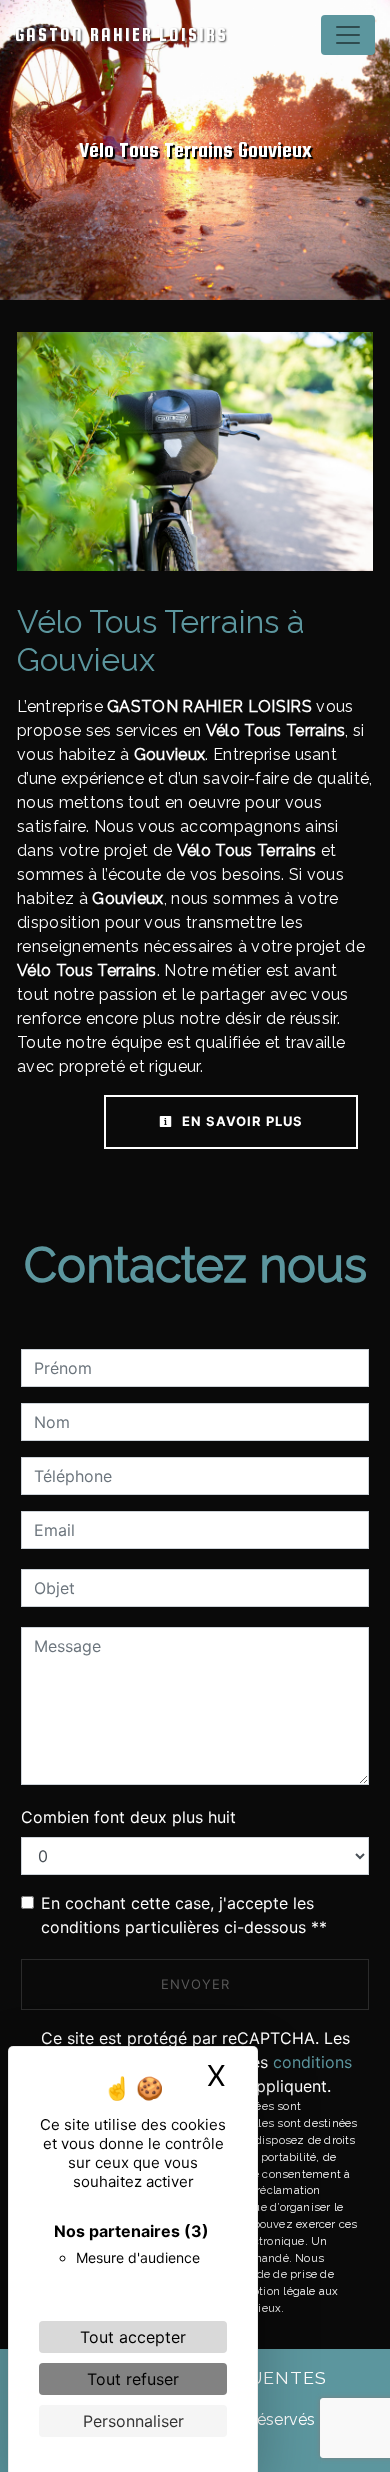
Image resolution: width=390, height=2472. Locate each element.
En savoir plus (240, 1121)
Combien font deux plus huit (128, 1817)
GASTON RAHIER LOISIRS (121, 34)
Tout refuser (133, 2379)
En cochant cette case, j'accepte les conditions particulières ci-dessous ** (184, 1915)
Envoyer (195, 1984)
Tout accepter (133, 2337)
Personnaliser (133, 2421)
